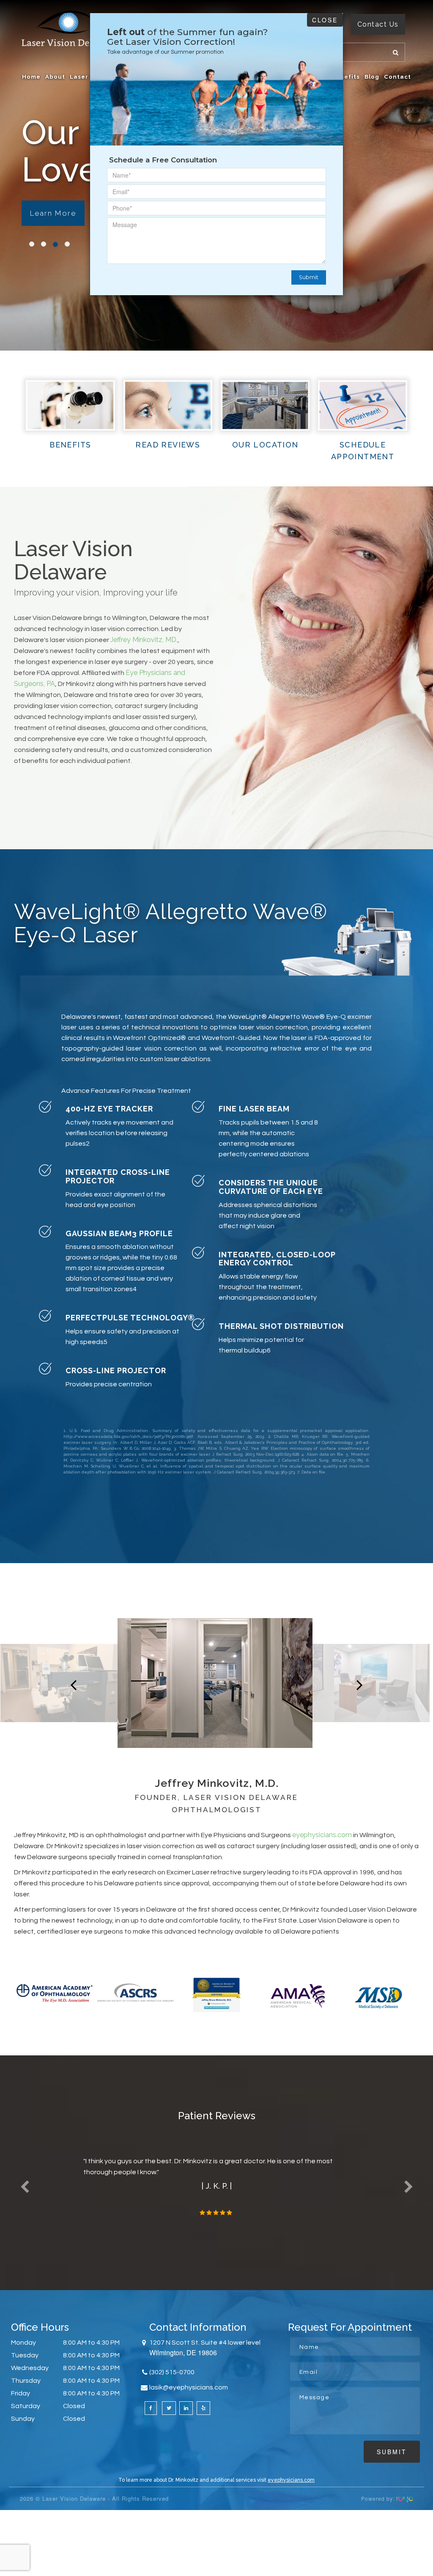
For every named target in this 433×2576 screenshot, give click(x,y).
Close (325, 20)
